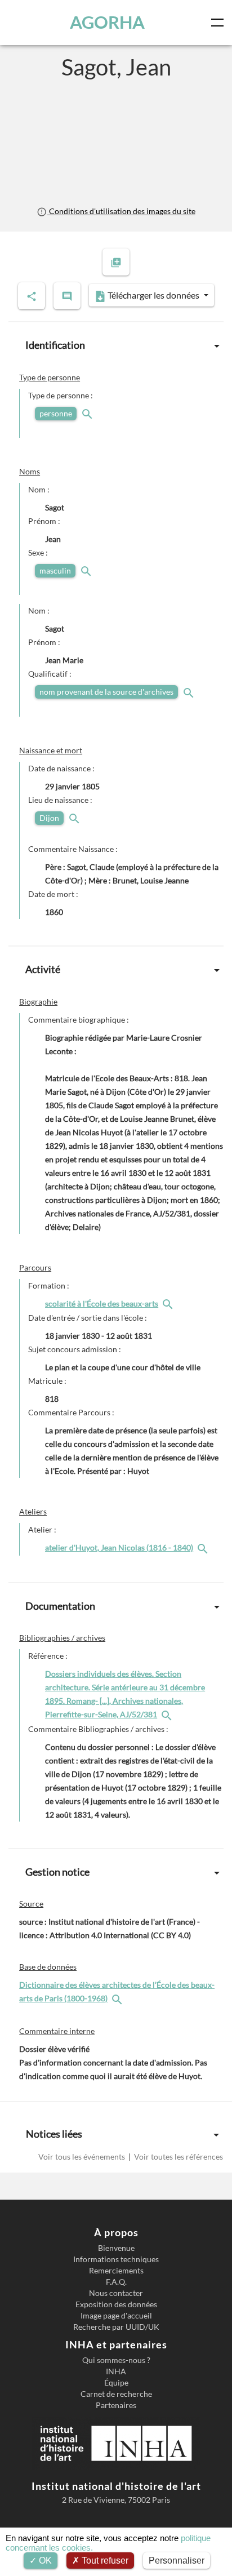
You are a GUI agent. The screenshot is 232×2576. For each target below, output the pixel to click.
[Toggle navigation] (220, 23)
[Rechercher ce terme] (88, 413)
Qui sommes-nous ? (116, 2360)
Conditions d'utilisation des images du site (121, 211)
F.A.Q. (116, 2282)
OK (44, 2561)
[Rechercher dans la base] (118, 1998)
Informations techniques (116, 2259)
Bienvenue (116, 2248)
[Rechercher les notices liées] (169, 1303)
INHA (116, 2371)
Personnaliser (177, 2561)
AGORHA (107, 22)
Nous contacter (116, 2293)
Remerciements (116, 2271)
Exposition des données (116, 2304)
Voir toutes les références (178, 2157)
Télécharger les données (153, 295)
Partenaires (116, 2405)
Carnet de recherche (116, 2394)
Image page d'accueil (116, 2316)
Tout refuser (104, 2561)
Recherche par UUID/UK (116, 2327)
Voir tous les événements (82, 2157)
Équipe (116, 2383)
